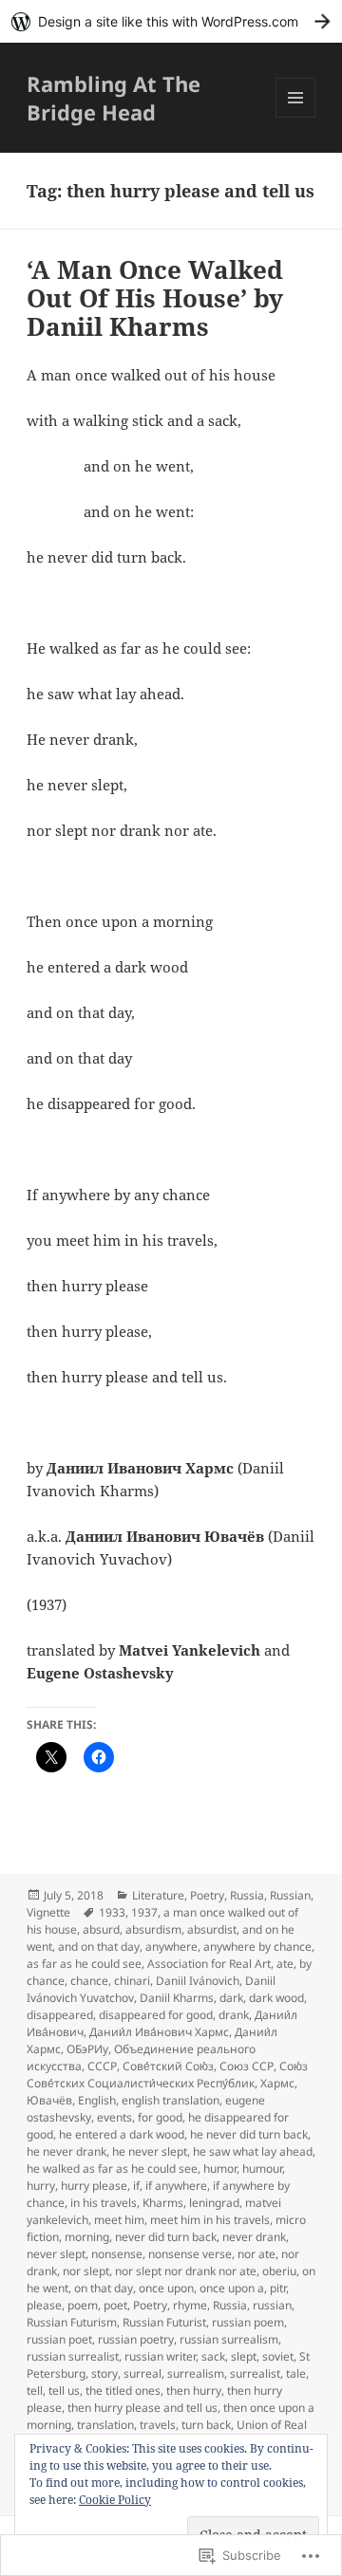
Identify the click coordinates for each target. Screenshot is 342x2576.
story (104, 2373)
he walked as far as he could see (112, 2168)
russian (272, 2305)
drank (234, 2015)
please (44, 2305)
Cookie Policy (115, 2500)
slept (244, 2356)
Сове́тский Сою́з (168, 2066)
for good (160, 2117)
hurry (41, 2186)
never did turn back (166, 2237)
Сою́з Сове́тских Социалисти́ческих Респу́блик (167, 2075)
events (114, 2117)
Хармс (277, 2083)
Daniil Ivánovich (198, 1981)
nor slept (86, 2271)
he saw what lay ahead (253, 2151)
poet (115, 2305)
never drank (254, 2237)
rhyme (190, 2305)
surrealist (255, 2373)
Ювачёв (49, 2100)
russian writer (160, 2356)
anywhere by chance (257, 1946)
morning (87, 2237)
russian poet (59, 2339)
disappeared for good (156, 2015)
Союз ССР (247, 2066)
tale (296, 2373)
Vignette (48, 1912)
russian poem (248, 2322)
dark (231, 1998)
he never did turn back (249, 2134)
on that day (104, 2288)
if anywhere (176, 2186)
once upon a (232, 2288)
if (136, 2186)
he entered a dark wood (122, 2134)
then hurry (194, 2391)
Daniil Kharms (177, 1998)
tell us (64, 2391)
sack (213, 2356)
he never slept (150, 2151)
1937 (144, 1912)
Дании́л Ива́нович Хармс (159, 2032)
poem (83, 2305)
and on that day (99, 1946)
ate (285, 1964)
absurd (101, 1929)
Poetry (207, 1895)
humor (220, 2168)
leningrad (214, 2203)
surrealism (196, 2373)
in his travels (104, 2203)
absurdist (212, 1929)
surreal (142, 2373)
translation (105, 2425)
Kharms (163, 2203)
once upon (166, 2288)
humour (262, 2168)
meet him (119, 2220)
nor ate (256, 2254)
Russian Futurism (72, 2322)
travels (158, 2425)
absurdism (153, 1929)
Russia (247, 1895)
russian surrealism (229, 2339)
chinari (132, 1981)
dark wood (276, 1998)
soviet (278, 2356)
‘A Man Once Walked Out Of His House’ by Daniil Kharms (155, 298)
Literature (158, 1895)
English (97, 2100)
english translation (171, 2100)
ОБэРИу (87, 2049)
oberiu (279, 2271)
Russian (290, 1895)
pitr (278, 2288)
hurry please (94, 2186)
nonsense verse (190, 2254)
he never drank (66, 2151)
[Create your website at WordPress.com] (171, 21)
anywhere (171, 1946)
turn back (206, 2425)
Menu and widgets (296, 117)
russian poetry (136, 2339)
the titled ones (123, 2391)
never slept (56, 2254)
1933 (112, 1912)
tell (35, 2391)
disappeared (60, 2015)
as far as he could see (84, 1964)
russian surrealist (73, 2356)
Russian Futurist (164, 2322)
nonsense (117, 2254)
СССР (102, 2066)
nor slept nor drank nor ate (186, 2271)
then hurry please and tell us (142, 2408)
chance (89, 1981)
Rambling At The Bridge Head (114, 98)
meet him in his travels (210, 2220)
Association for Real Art (209, 1964)
